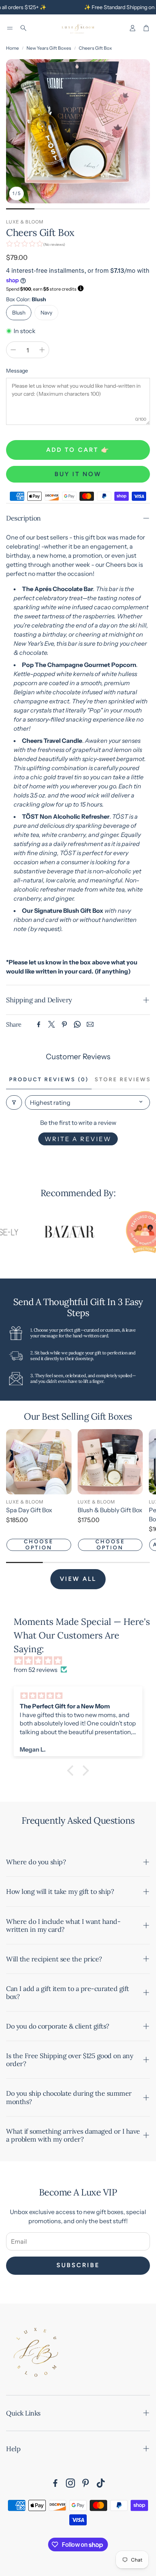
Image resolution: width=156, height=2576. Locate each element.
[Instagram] (70, 2483)
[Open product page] (39, 1462)
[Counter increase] (42, 350)
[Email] (90, 1024)
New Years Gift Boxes (49, 48)
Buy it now (78, 474)
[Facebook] (39, 1024)
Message (17, 371)
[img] (82, 1661)
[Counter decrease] (13, 350)
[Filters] (14, 1102)
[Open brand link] (54, 1232)
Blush (19, 313)
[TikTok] (101, 2483)
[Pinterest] (64, 1024)
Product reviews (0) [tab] (49, 1080)
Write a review (78, 1139)
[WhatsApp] (77, 1024)
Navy (46, 313)
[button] (10, 28)
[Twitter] (51, 1024)
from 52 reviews (36, 1670)
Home (12, 48)
